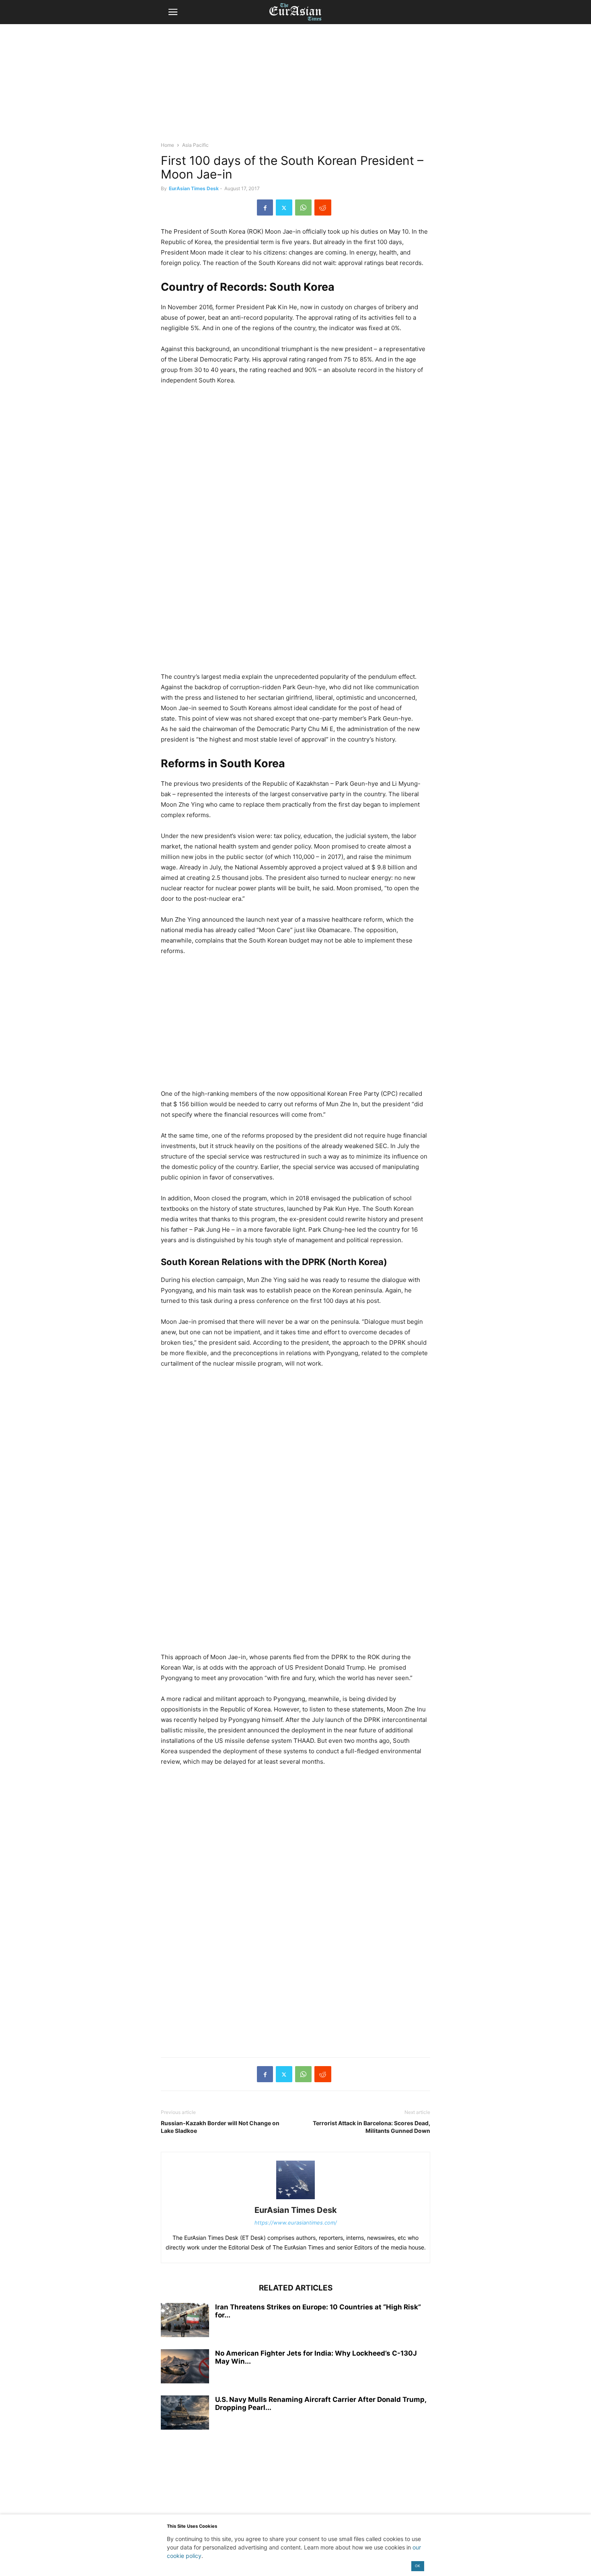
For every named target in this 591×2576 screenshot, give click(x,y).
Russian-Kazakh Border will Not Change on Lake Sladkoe (220, 2127)
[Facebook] (265, 207)
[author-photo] (295, 2199)
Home (167, 145)
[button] (173, 12)
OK (418, 2566)
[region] (295, 86)
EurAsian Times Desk (194, 188)
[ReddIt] (323, 207)
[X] (284, 207)
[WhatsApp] (303, 207)
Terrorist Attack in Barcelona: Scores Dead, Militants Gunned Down (371, 2127)
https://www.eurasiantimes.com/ (296, 2223)
